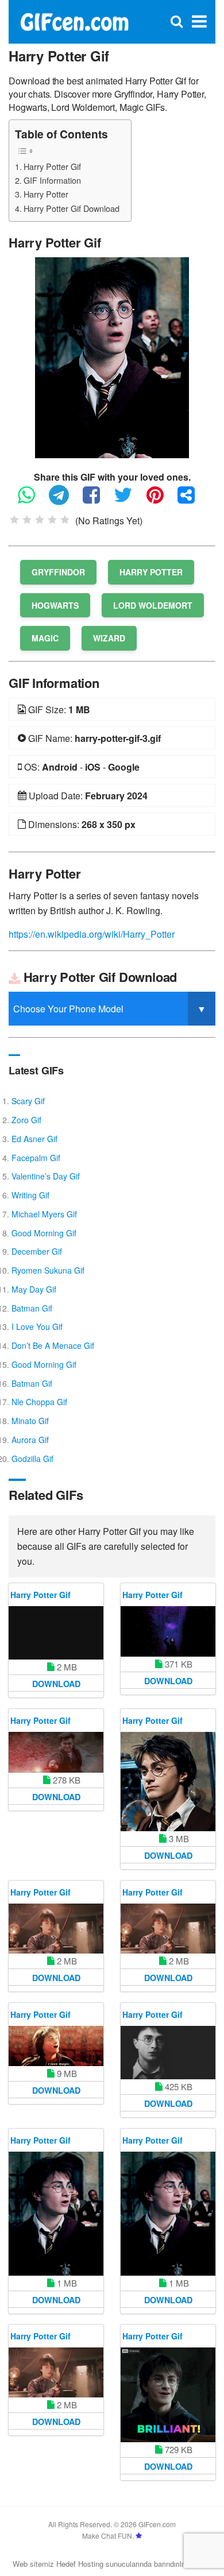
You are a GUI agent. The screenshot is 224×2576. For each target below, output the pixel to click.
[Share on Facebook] (97, 500)
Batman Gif (32, 1308)
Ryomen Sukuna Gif (48, 1270)
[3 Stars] (40, 520)
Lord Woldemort (153, 605)
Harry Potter (46, 194)
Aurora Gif (30, 1440)
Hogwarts (55, 605)
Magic (45, 638)
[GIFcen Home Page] (74, 20)
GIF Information (52, 180)
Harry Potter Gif (52, 166)
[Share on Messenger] (192, 500)
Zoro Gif (26, 1120)
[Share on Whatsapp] (32, 500)
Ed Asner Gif (34, 1139)
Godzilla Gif (32, 1459)
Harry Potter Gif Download (72, 208)
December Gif (37, 1251)
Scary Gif (28, 1101)
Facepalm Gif (36, 1158)
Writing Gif (30, 1195)
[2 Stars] (27, 520)
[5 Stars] (65, 520)
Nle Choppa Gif (39, 1402)
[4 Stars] (52, 520)
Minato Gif (30, 1421)
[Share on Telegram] (65, 500)
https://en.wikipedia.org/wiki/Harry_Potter (92, 934)
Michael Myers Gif (44, 1214)
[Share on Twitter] (129, 500)
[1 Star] (14, 520)
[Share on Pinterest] (161, 500)
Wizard (109, 638)
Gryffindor (58, 572)
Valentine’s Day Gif (46, 1176)
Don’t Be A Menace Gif (53, 1345)
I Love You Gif (37, 1326)
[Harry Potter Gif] (112, 356)
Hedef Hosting (80, 2564)
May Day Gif (34, 1289)
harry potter (151, 572)
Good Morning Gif (44, 1233)
